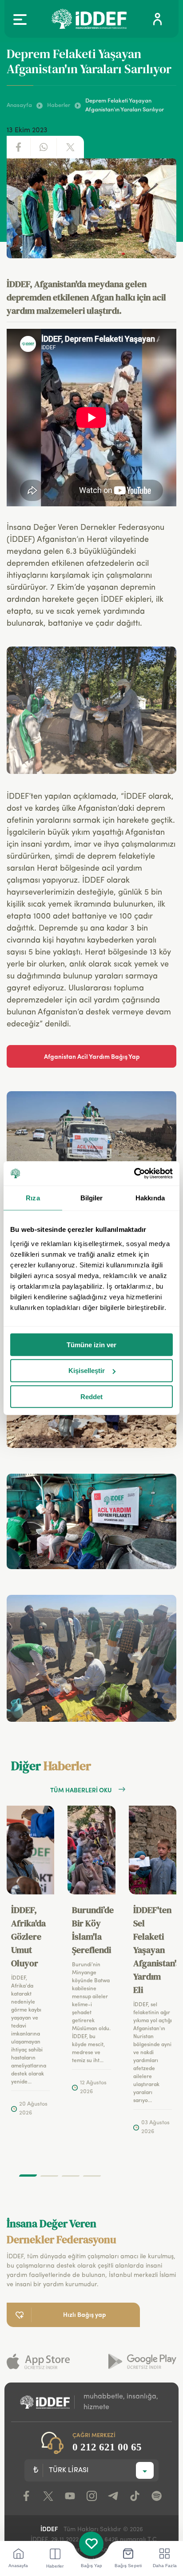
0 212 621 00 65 (107, 2447)
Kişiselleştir (87, 1371)
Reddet (91, 1397)
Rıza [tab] (33, 1198)
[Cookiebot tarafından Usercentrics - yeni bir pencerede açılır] (134, 1173)
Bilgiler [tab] (92, 1198)
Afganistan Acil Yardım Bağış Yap (92, 1056)
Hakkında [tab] (150, 1198)
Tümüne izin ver (91, 1344)
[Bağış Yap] (91, 2544)
